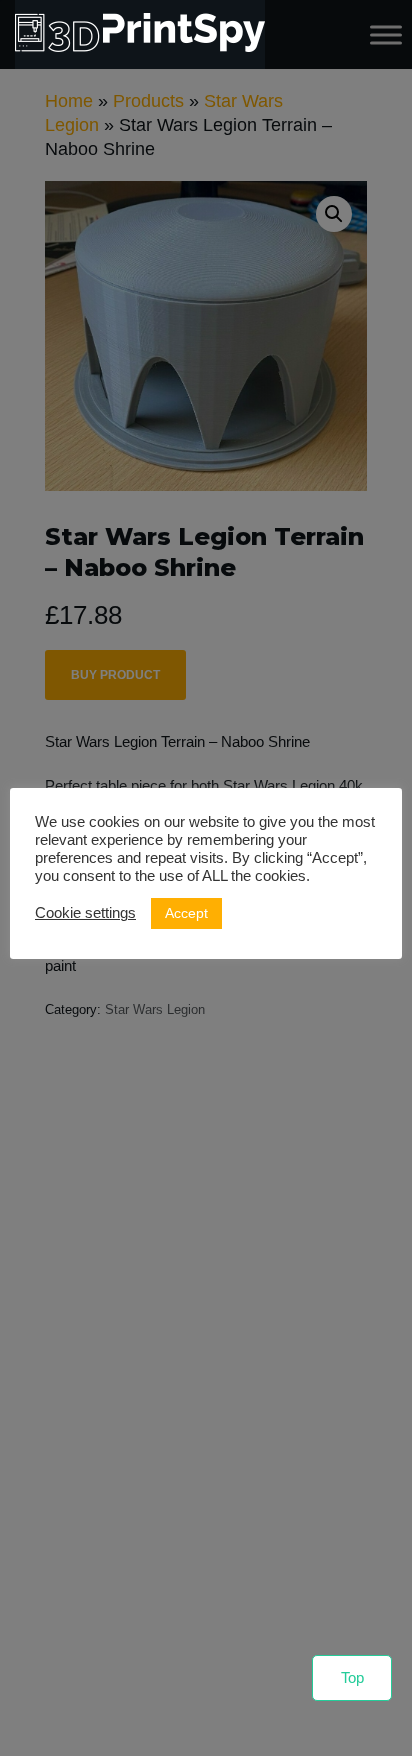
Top (352, 1677)
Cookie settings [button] (85, 913)
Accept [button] (186, 913)
